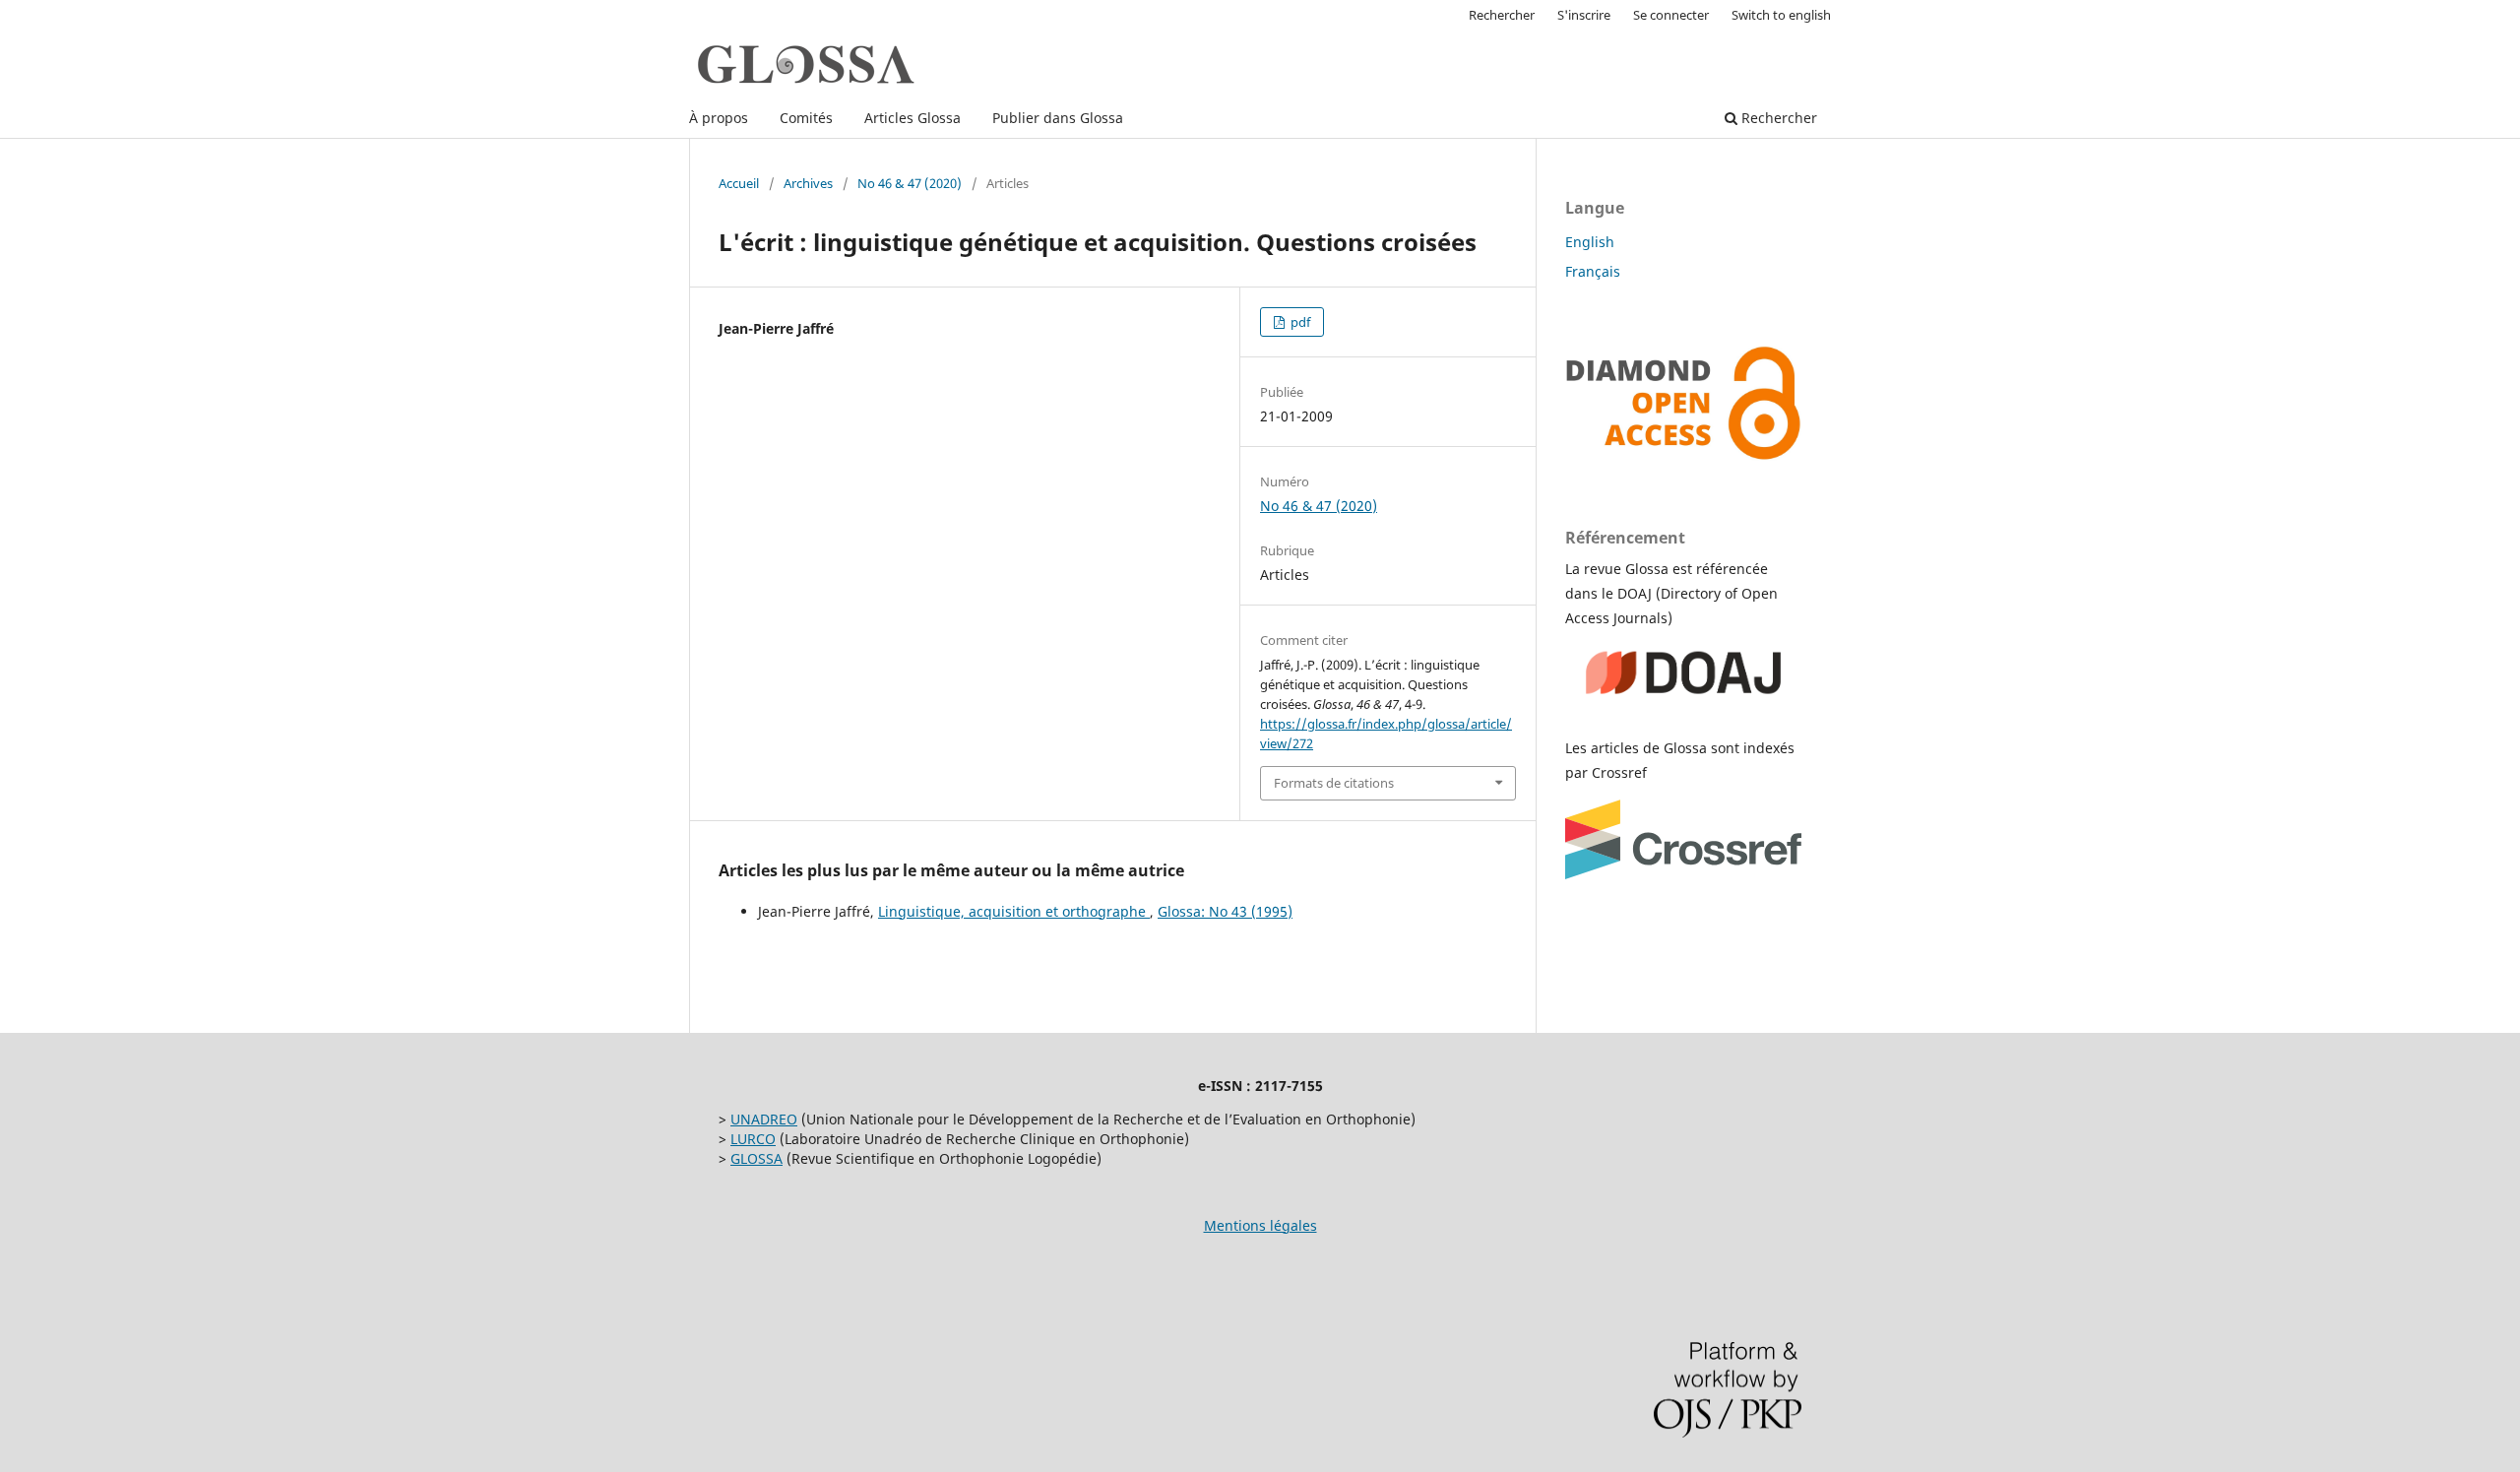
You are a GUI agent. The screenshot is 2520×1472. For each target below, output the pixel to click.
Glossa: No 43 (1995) (1225, 911)
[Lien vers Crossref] (1683, 874)
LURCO (753, 1139)
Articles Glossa (913, 118)
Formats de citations (1334, 783)
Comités (806, 118)
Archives (808, 183)
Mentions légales (1260, 1225)
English (1590, 242)
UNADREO (764, 1119)
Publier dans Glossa (1058, 118)
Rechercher (1777, 118)
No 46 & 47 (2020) (910, 183)
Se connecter (1671, 15)
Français (1593, 271)
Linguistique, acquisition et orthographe (1014, 911)
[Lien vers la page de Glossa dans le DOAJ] (1683, 709)
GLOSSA (756, 1158)
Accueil (739, 183)
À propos (719, 118)
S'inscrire (1584, 15)
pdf (1299, 322)
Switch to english (1781, 15)
